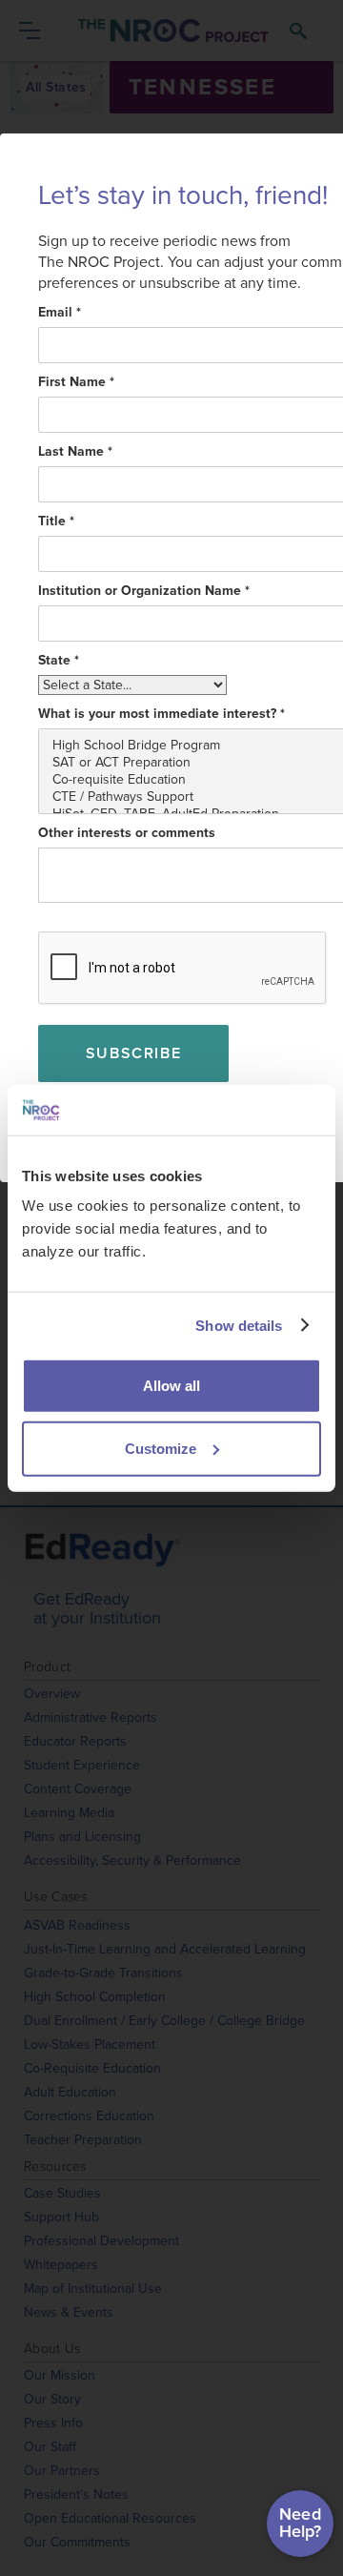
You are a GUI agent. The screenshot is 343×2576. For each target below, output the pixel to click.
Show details (239, 1325)
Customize (161, 1448)
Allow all (171, 1386)
